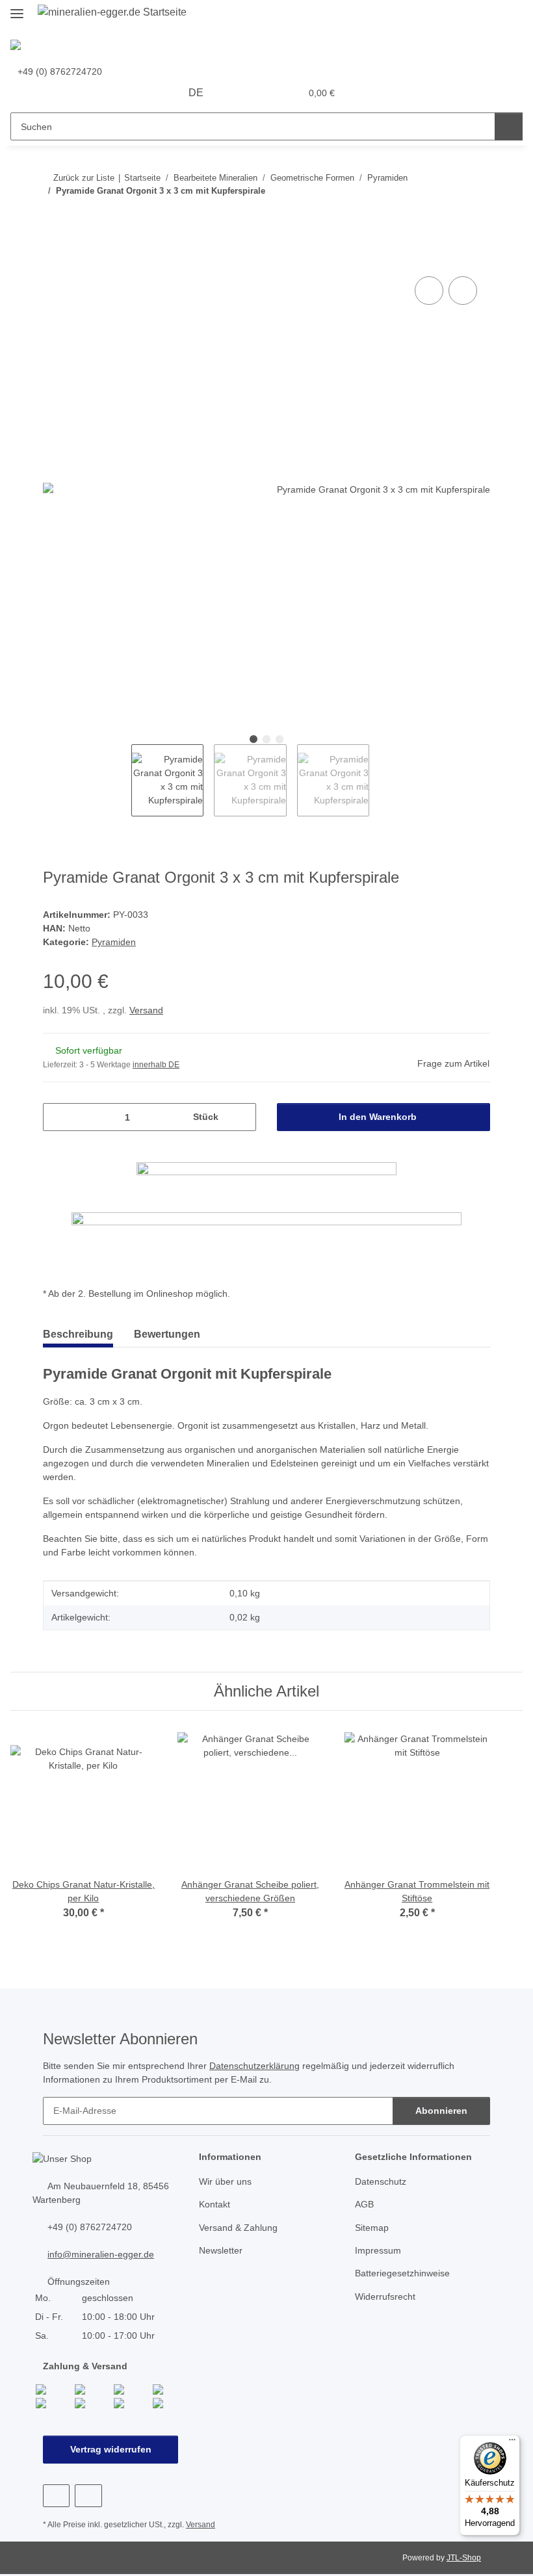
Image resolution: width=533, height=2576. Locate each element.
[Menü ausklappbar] (17, 8)
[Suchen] (509, 126)
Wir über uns (225, 2181)
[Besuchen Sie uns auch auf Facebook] (56, 2496)
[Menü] (512, 2443)
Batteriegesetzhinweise (402, 2273)
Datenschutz (381, 2181)
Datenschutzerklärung (254, 2066)
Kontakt (214, 2204)
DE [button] (196, 93)
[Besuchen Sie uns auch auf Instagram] (88, 2496)
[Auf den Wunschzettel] (463, 291)
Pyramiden (114, 942)
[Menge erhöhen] (241, 1117)
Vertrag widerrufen (111, 2449)
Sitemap (372, 2228)
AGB (364, 2204)
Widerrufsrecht (385, 2296)
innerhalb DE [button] (156, 1065)
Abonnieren (441, 2111)
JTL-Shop (464, 2558)
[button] (239, 93)
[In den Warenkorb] (53, 259)
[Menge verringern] (58, 1117)
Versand (146, 1010)
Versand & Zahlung (238, 2228)
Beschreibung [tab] (78, 1334)
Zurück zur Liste (84, 178)
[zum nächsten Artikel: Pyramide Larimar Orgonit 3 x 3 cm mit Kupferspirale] (476, 216)
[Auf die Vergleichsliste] (429, 291)
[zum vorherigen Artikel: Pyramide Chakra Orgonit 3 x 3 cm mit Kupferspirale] (448, 216)
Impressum (378, 2250)
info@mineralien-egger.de (101, 2254)
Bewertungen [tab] (167, 1334)
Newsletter (221, 2250)
